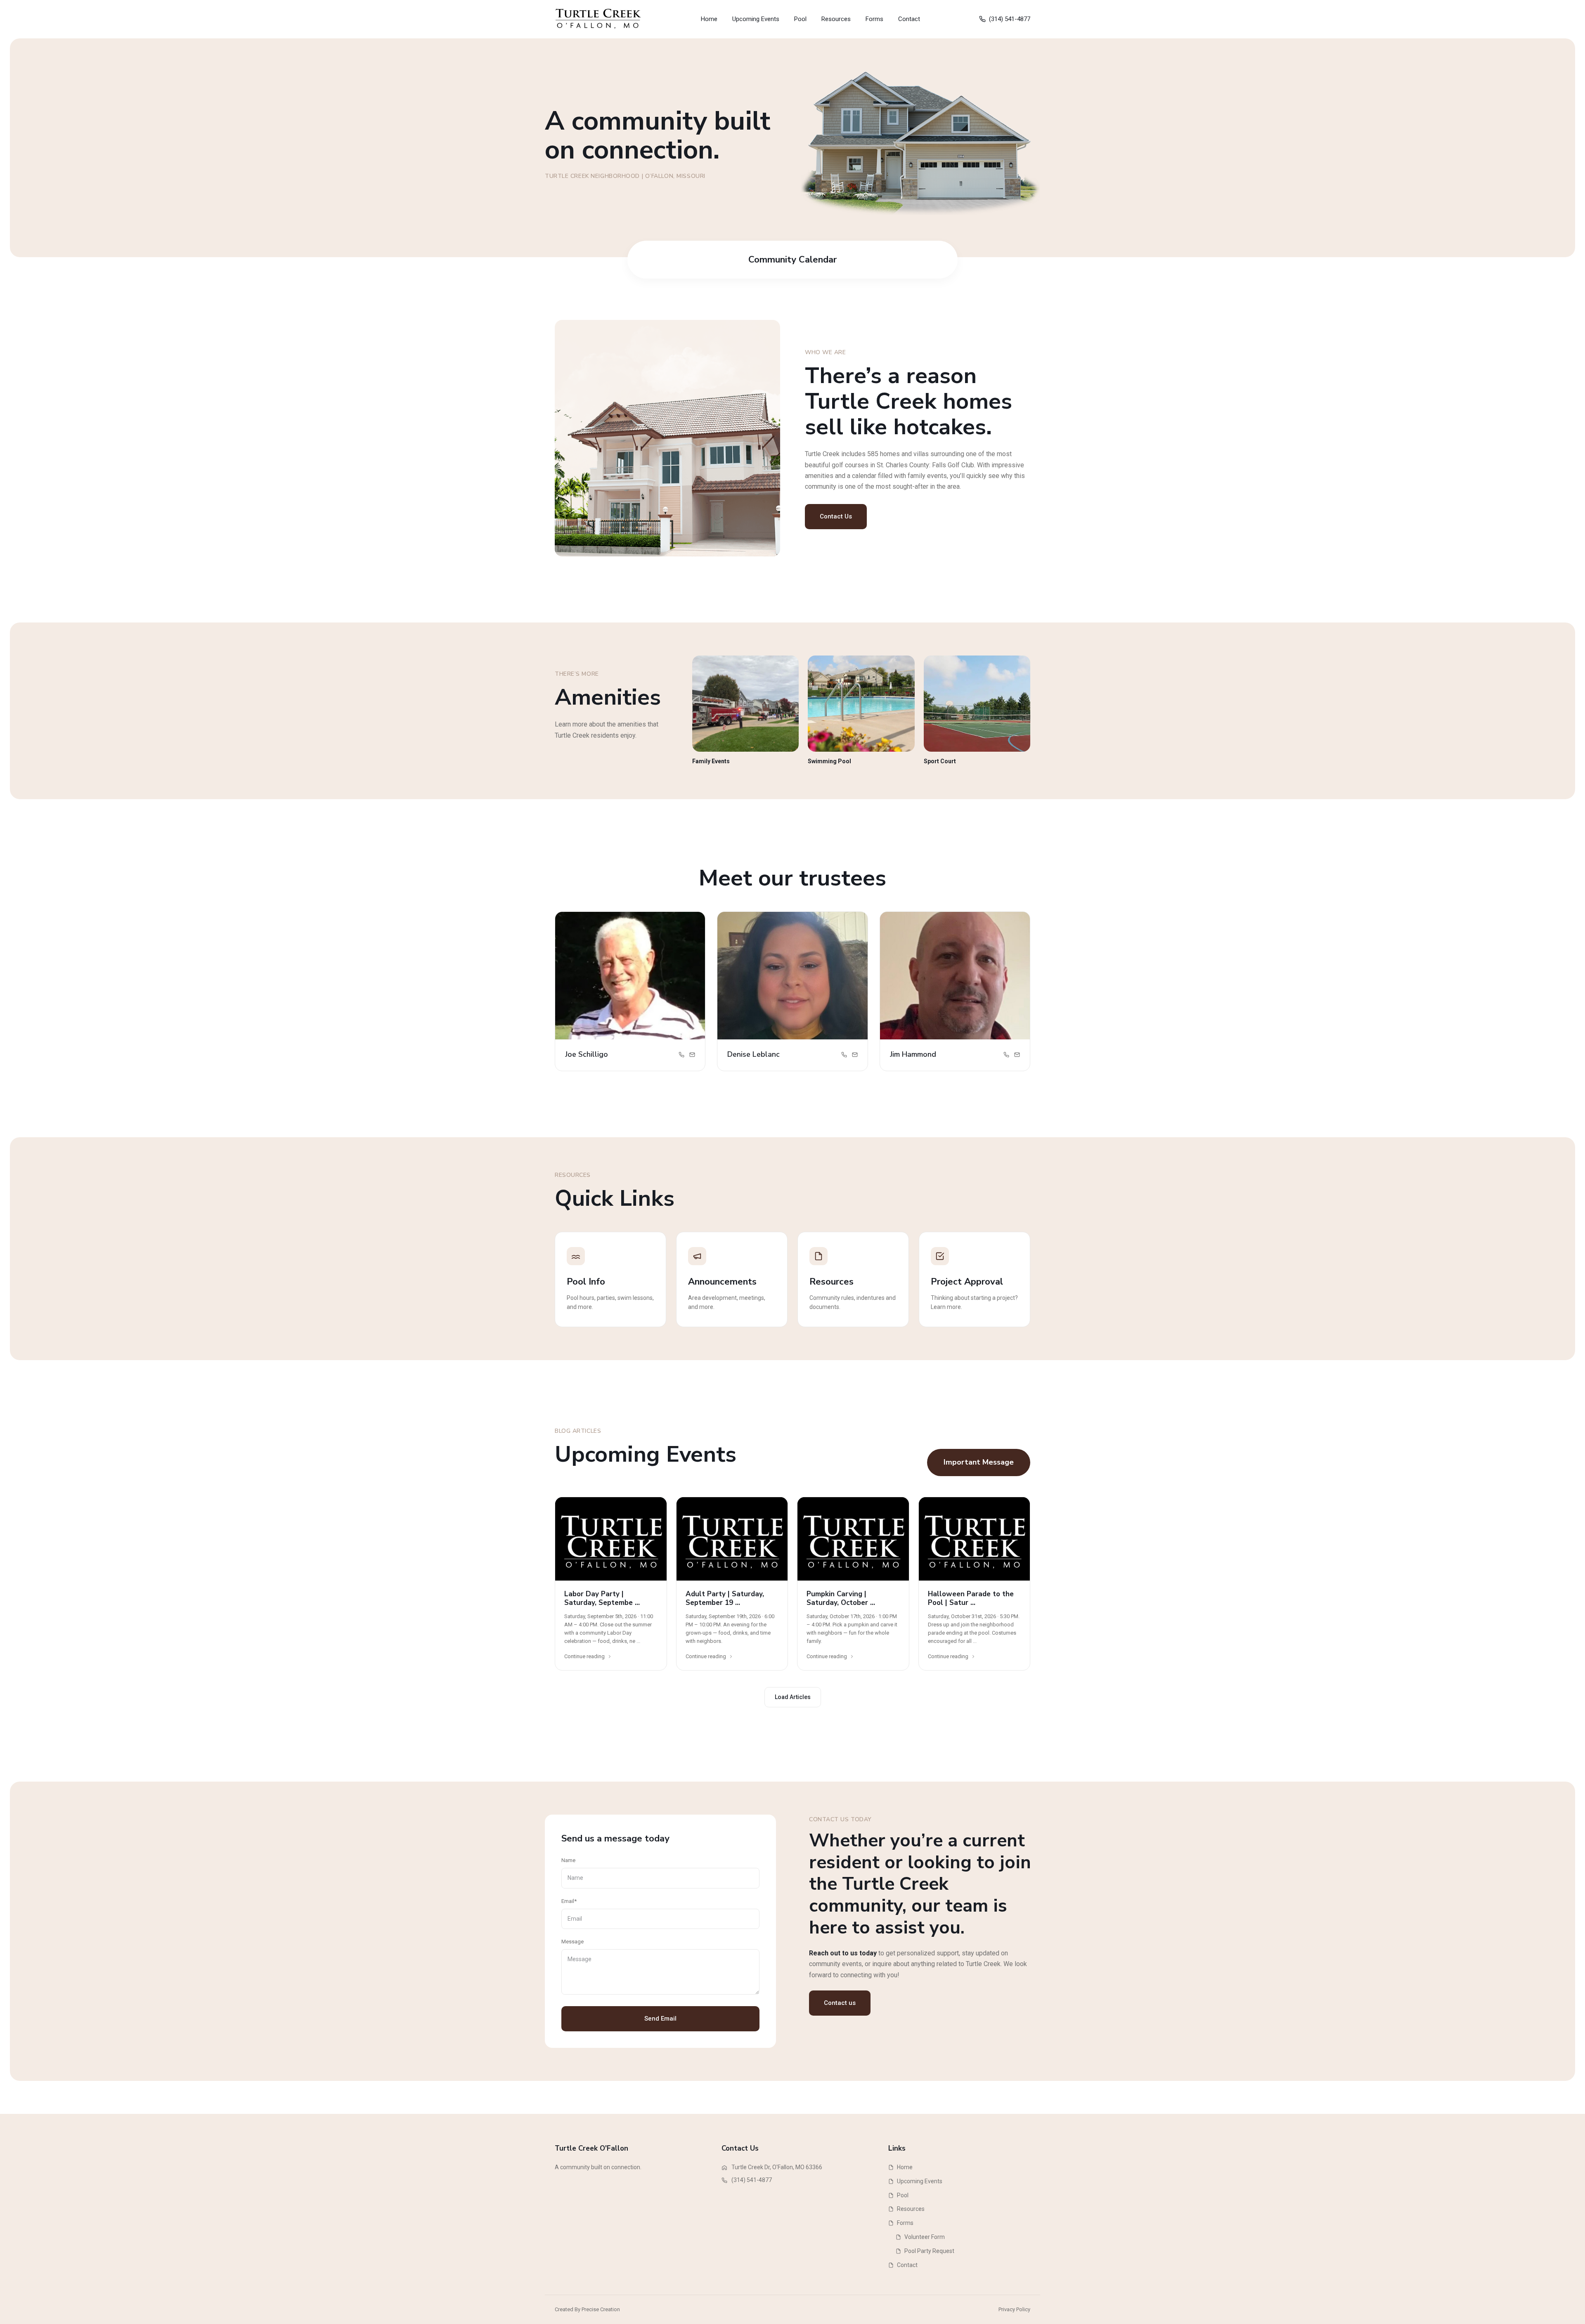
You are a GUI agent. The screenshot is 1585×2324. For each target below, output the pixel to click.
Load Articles (793, 1697)
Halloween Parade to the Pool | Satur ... (971, 1598)
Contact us (840, 2003)
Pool (800, 19)
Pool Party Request (929, 2251)
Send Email (660, 2019)
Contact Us (836, 516)
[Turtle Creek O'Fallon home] (599, 19)
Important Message (979, 1462)
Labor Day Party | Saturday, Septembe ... (602, 1598)
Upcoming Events (756, 19)
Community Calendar (792, 260)
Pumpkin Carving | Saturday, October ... (841, 1598)
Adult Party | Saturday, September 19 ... (725, 1598)
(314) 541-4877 (1010, 19)
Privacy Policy (1014, 2309)
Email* (569, 1901)
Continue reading (584, 1656)
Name (568, 1860)
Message (572, 1942)
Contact (909, 19)
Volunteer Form (925, 2237)
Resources (836, 19)
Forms (874, 19)
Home (709, 19)
